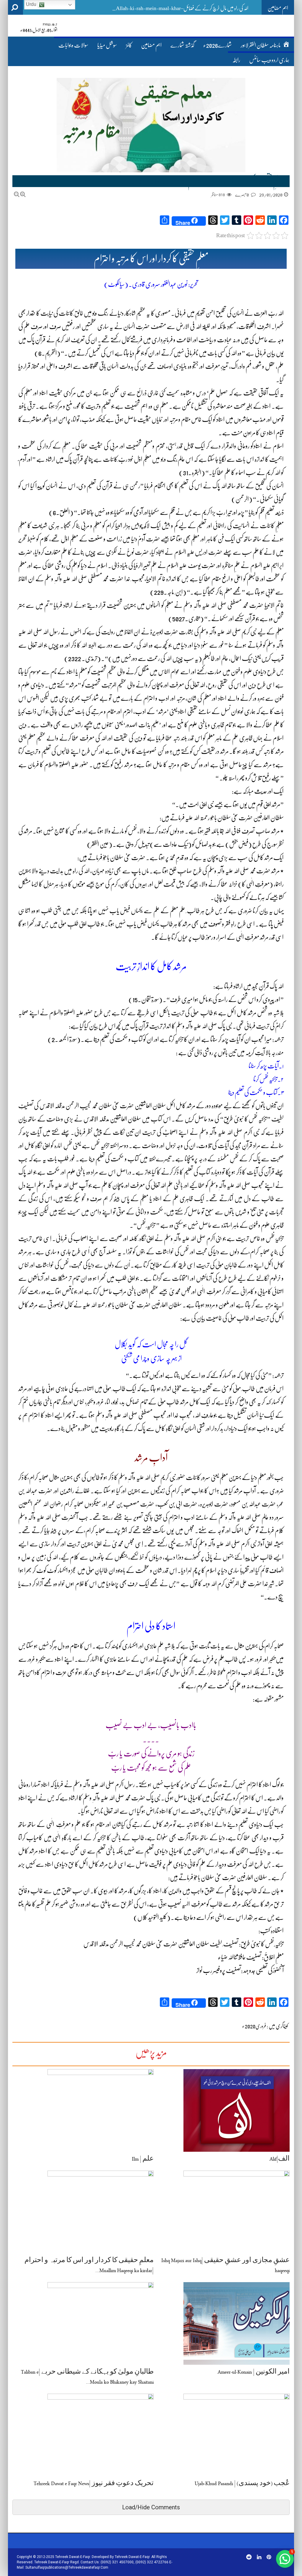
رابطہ (236, 60)
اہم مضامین (151, 45)
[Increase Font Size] (23, 194)
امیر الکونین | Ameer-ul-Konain (254, 2373)
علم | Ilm (143, 2160)
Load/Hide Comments (151, 2507)
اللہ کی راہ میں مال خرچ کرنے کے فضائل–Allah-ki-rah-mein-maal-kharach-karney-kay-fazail (158, 8)
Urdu (32, 4)
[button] (285, 2559)
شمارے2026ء (218, 45)
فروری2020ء (254, 2026)
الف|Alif (280, 2160)
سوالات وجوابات (73, 45)
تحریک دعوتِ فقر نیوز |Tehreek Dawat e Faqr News (94, 2484)
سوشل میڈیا (107, 45)
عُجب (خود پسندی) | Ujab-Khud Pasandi (242, 2484)
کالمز (129, 45)
